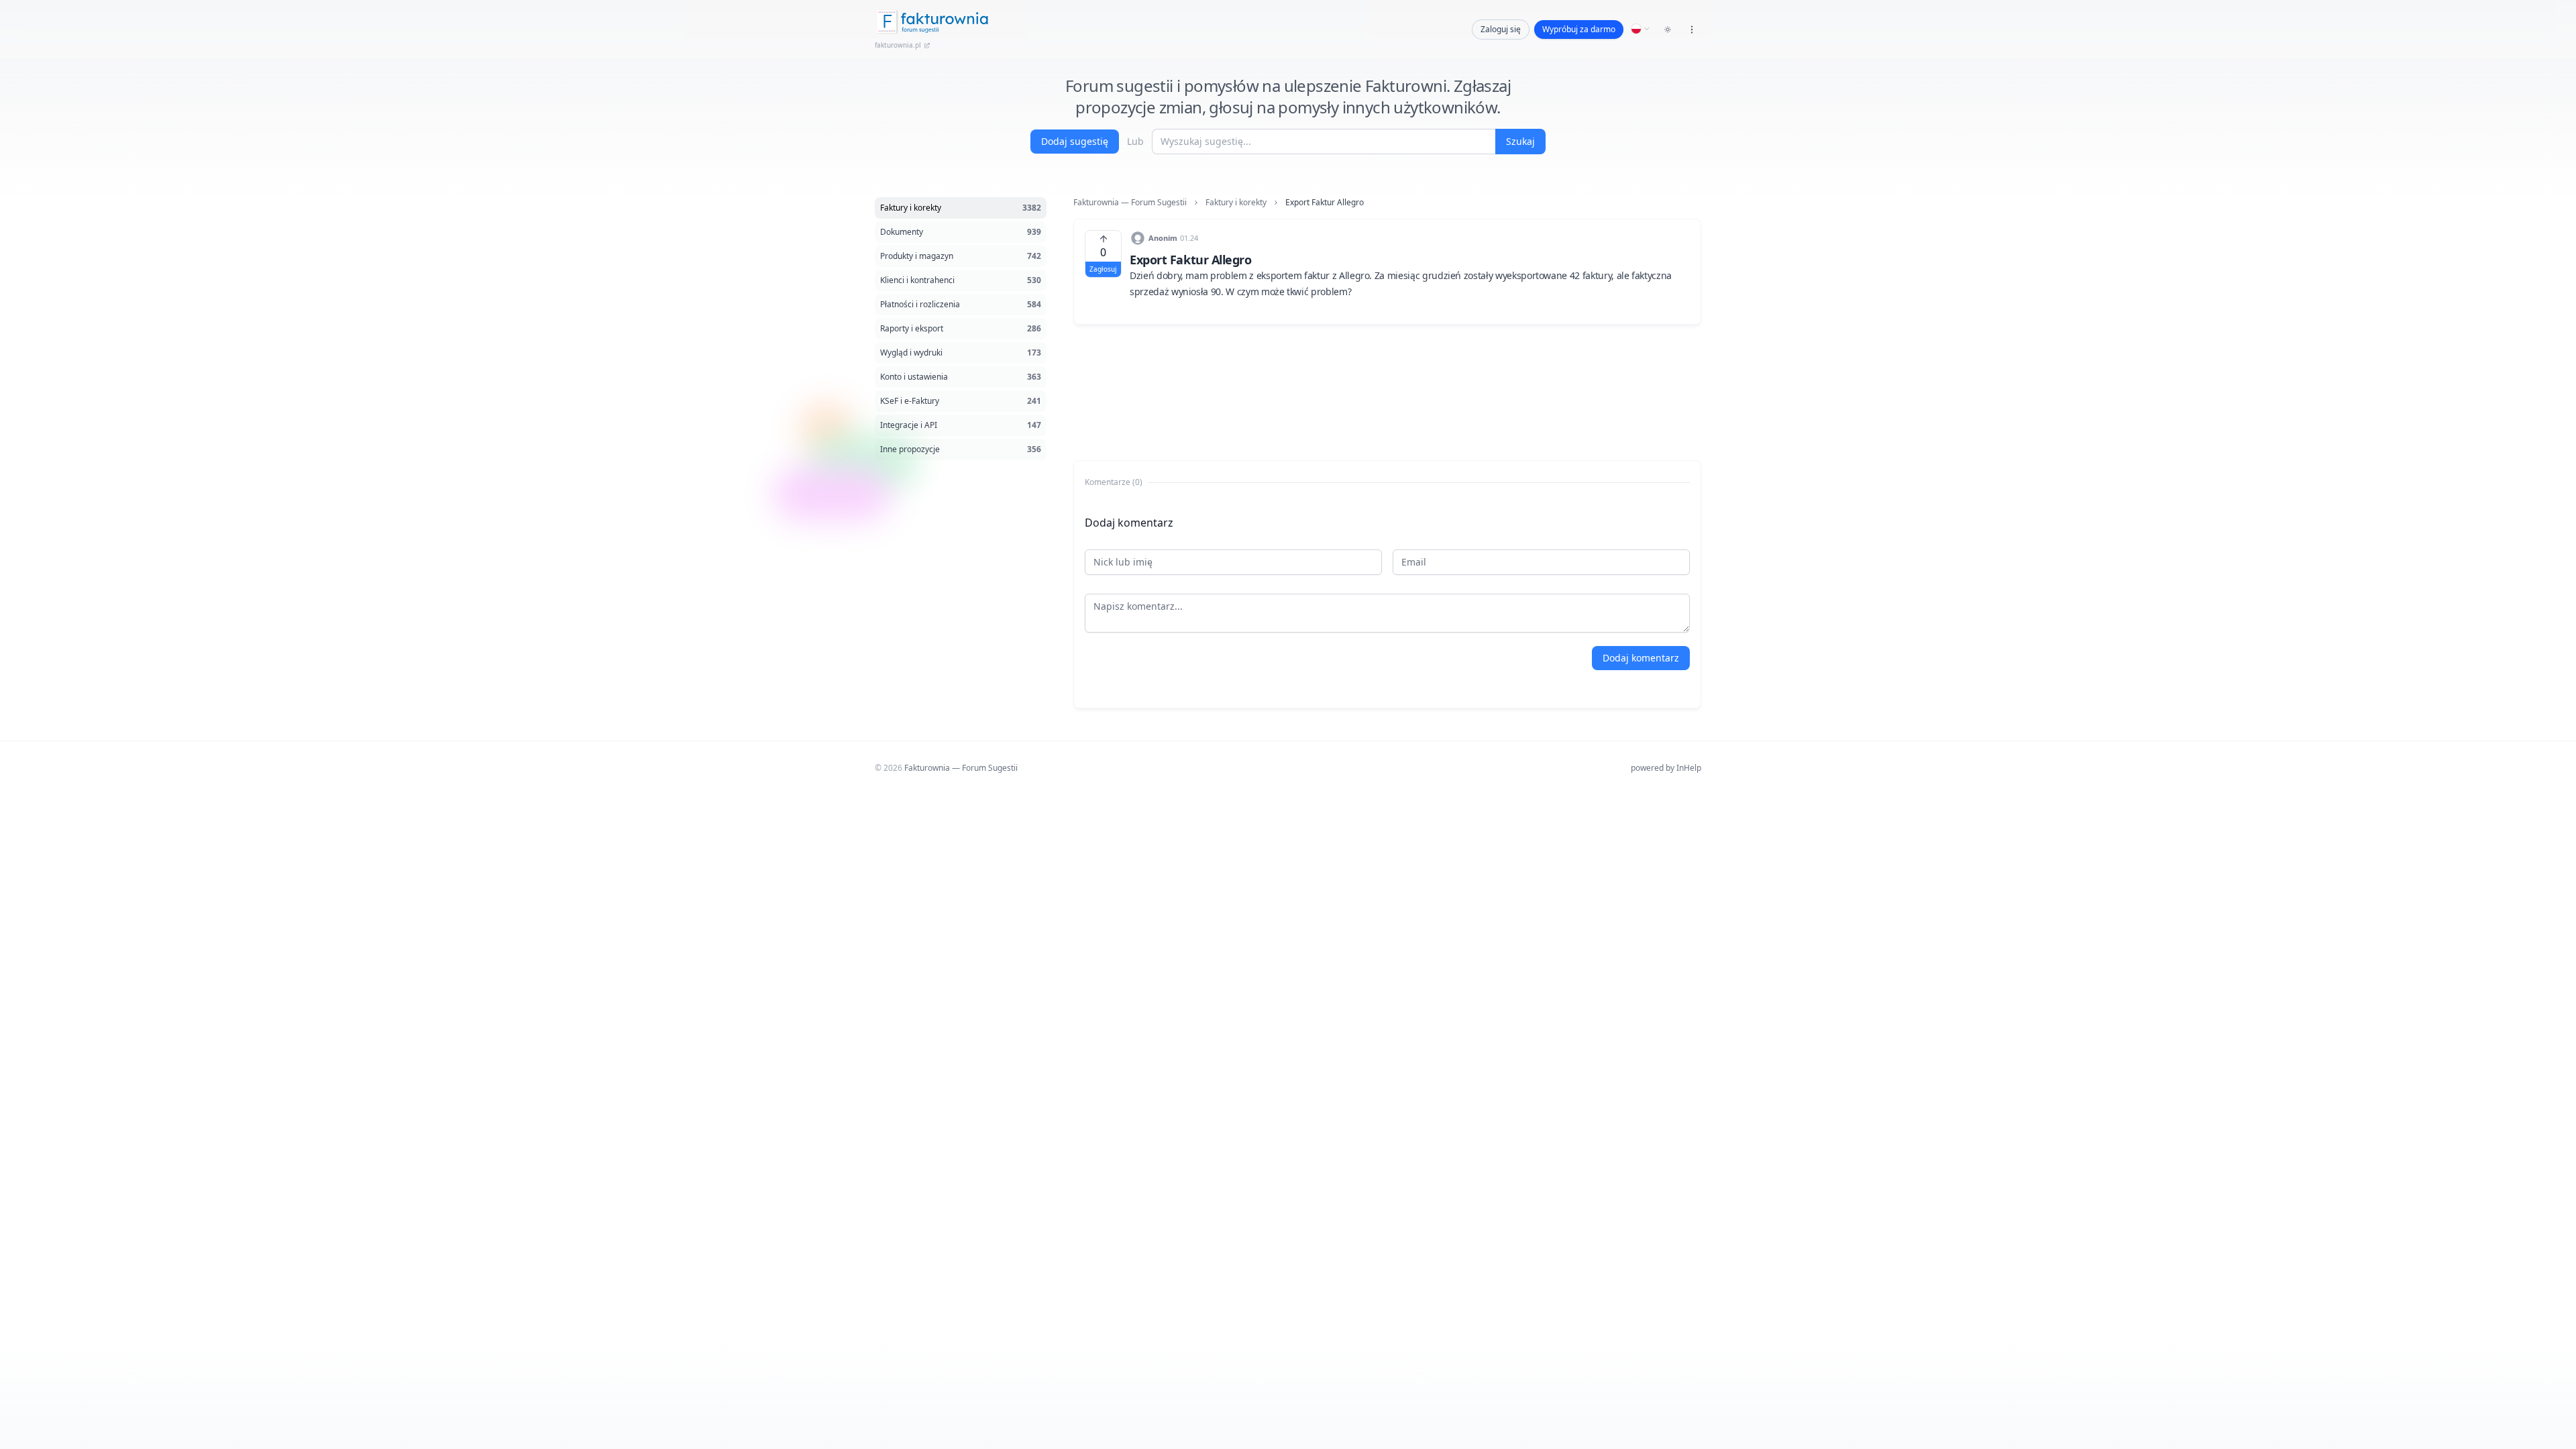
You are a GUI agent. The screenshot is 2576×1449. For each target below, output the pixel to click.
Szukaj (1520, 141)
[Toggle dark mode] (1668, 30)
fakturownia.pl (898, 45)
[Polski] (1641, 29)
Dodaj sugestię (1075, 141)
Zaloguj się (1501, 29)
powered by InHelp (1666, 768)
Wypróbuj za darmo (1579, 29)
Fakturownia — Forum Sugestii (1130, 203)
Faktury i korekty (1236, 203)
